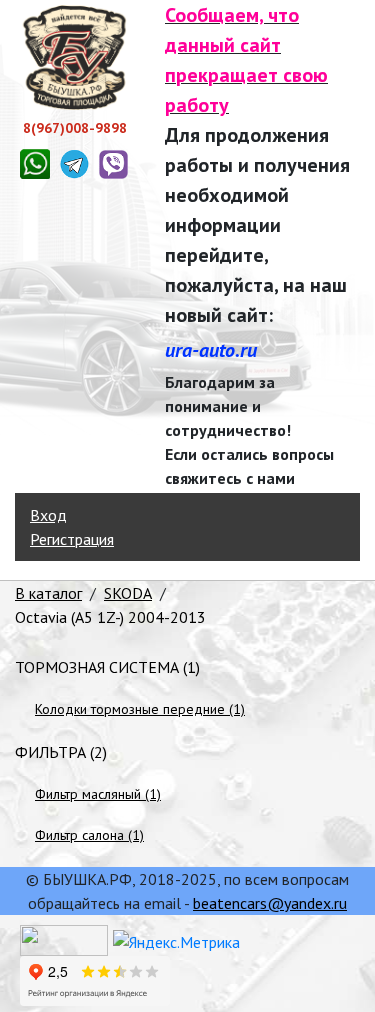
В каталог (48, 593)
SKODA (128, 593)
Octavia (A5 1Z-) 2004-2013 (110, 617)
